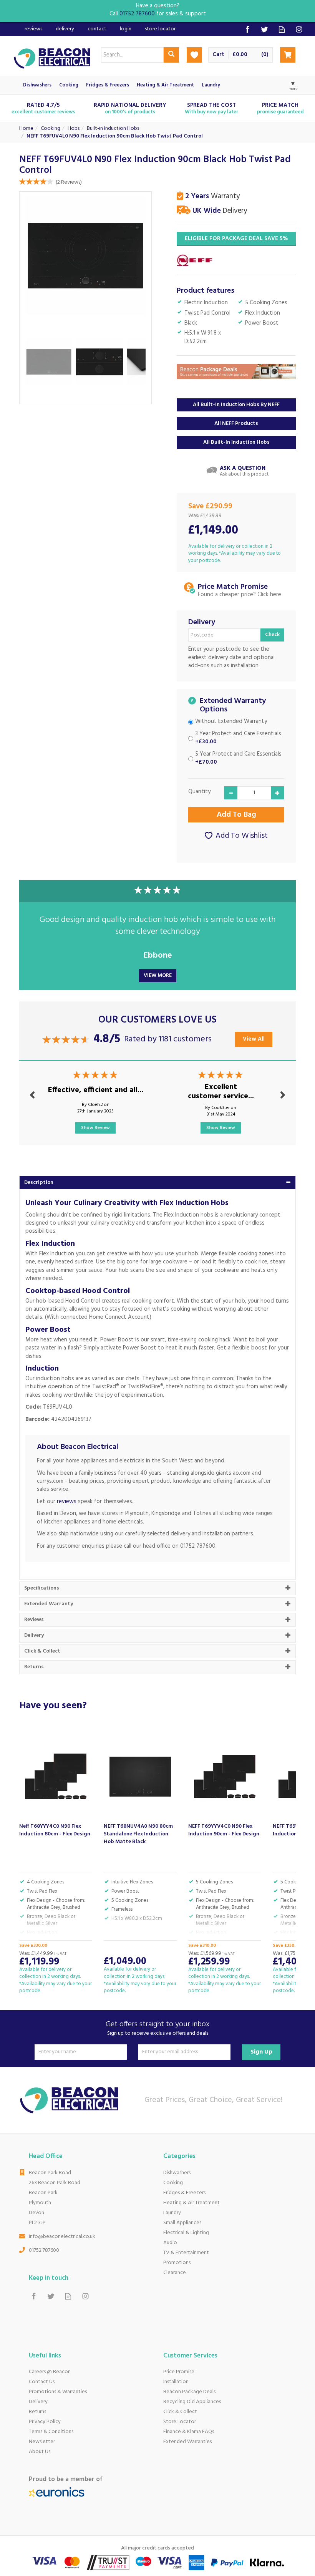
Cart (218, 55)
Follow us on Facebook (247, 29)
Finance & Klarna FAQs (189, 2432)
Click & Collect (180, 2412)
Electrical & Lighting (186, 2233)
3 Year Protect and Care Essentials (238, 738)
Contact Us (42, 2382)
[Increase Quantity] (278, 793)
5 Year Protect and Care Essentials (238, 758)
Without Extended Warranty (231, 722)
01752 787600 (44, 2250)
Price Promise (179, 2372)
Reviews (33, 29)
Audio (170, 2243)
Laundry (172, 2213)
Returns (37, 2412)
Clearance (175, 2273)
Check (272, 635)
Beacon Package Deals (189, 2392)
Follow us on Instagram (299, 29)
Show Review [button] (95, 1128)
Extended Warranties (187, 2442)
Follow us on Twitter (264, 29)
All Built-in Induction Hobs (236, 442)
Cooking (173, 2183)
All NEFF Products (236, 424)
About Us (40, 2452)
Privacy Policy (45, 2422)
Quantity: (200, 792)
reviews (67, 1502)
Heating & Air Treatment (191, 2203)
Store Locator (180, 2422)
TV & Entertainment (186, 2253)
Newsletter (42, 2442)
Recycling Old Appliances (192, 2402)
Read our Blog (282, 29)
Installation (176, 2382)
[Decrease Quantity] (231, 793)
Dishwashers (177, 2173)
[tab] (157, 1183)
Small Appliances (182, 2223)
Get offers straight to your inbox (157, 2028)
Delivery (38, 2402)
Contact (97, 29)
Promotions (177, 2263)
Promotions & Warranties (58, 2392)
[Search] (171, 55)
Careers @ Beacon (50, 2372)
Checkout (288, 55)
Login (126, 29)
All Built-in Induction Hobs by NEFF (236, 405)
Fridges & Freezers (184, 2193)
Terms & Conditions (51, 2432)
